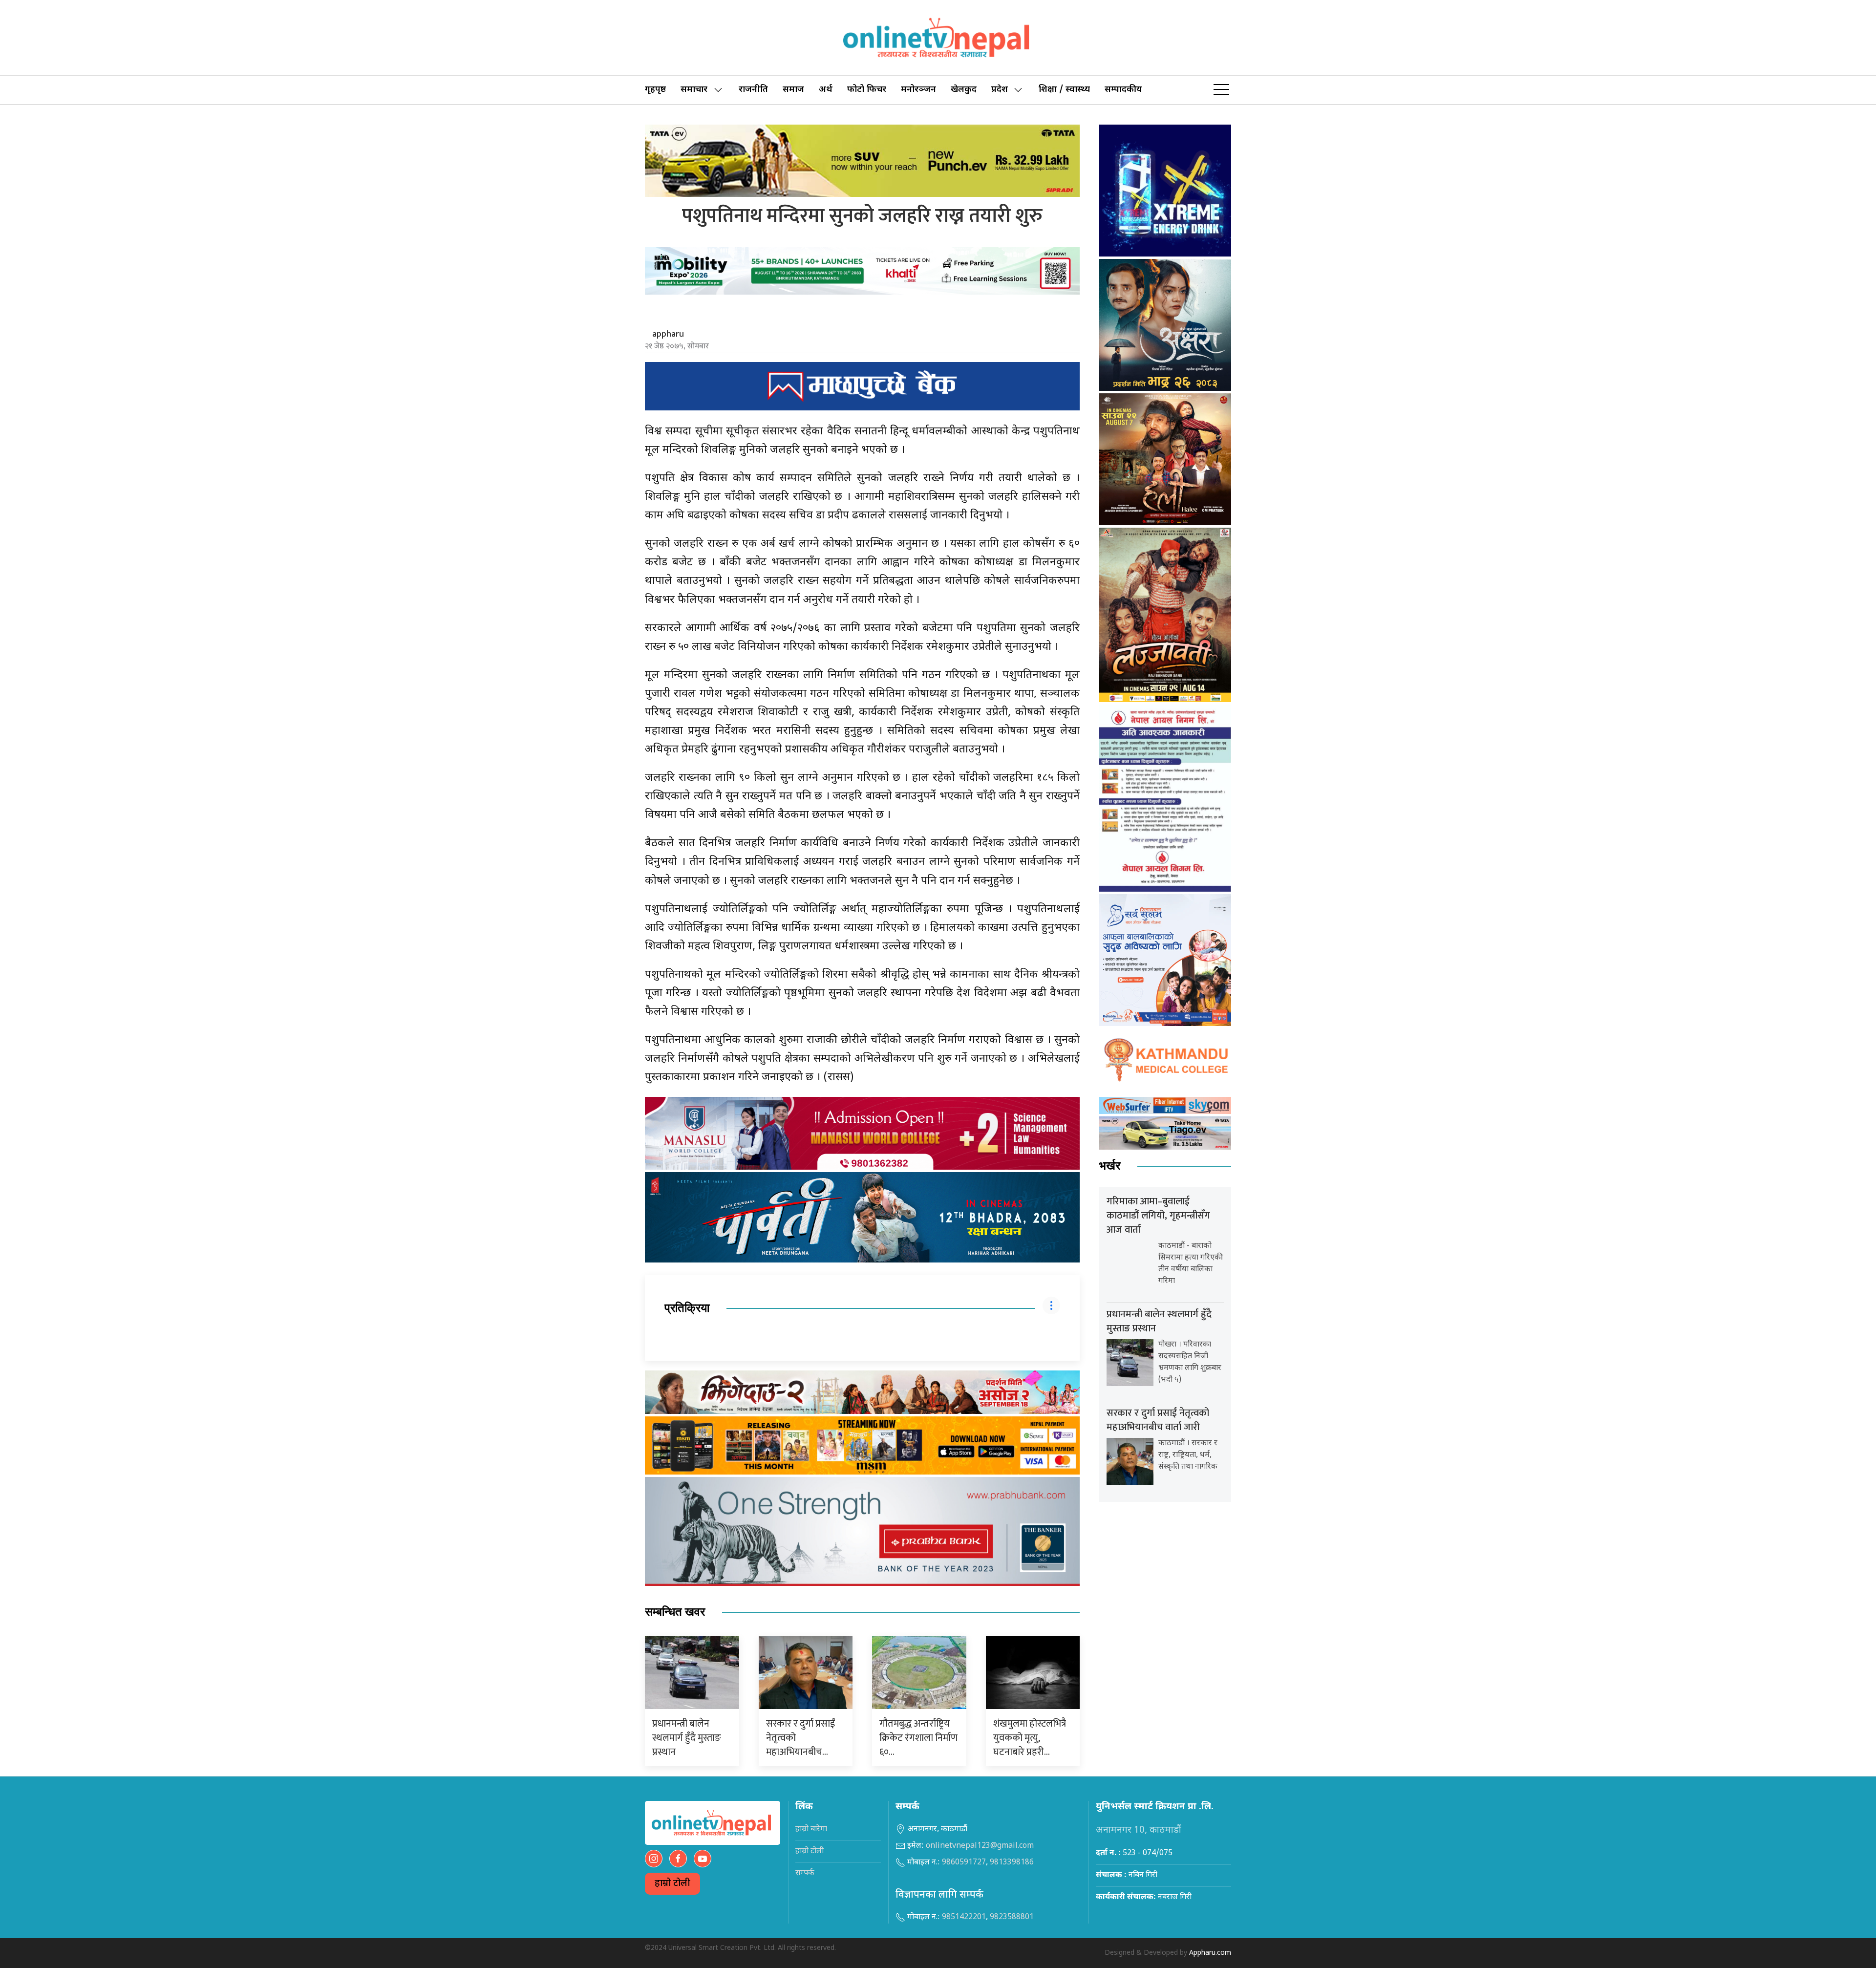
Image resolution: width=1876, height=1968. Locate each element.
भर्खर (1110, 1166)
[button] (1221, 90)
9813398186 (1012, 1863)
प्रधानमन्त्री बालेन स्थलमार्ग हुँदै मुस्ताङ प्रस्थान (687, 1738)
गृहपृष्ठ (655, 90)
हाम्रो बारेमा (811, 1829)
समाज (793, 90)
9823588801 (1012, 1917)
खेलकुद (964, 90)
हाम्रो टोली (672, 1884)
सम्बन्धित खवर (675, 1612)
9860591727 (964, 1863)
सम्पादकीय (1123, 90)
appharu (668, 334)
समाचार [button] (694, 90)
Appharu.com (1210, 1953)
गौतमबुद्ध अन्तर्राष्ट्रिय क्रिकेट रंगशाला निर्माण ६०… (918, 1738)
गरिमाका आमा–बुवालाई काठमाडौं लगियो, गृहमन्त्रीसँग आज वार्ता (1158, 1216)
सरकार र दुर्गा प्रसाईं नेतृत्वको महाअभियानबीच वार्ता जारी (1158, 1420)
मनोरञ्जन (918, 90)
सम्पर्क (805, 1873)
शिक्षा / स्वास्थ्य (1064, 90)
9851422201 (964, 1917)
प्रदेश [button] (1000, 90)
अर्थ (826, 90)
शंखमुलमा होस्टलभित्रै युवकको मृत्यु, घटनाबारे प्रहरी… (1030, 1738)
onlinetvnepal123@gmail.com (980, 1846)
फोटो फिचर (867, 90)
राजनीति (753, 90)
